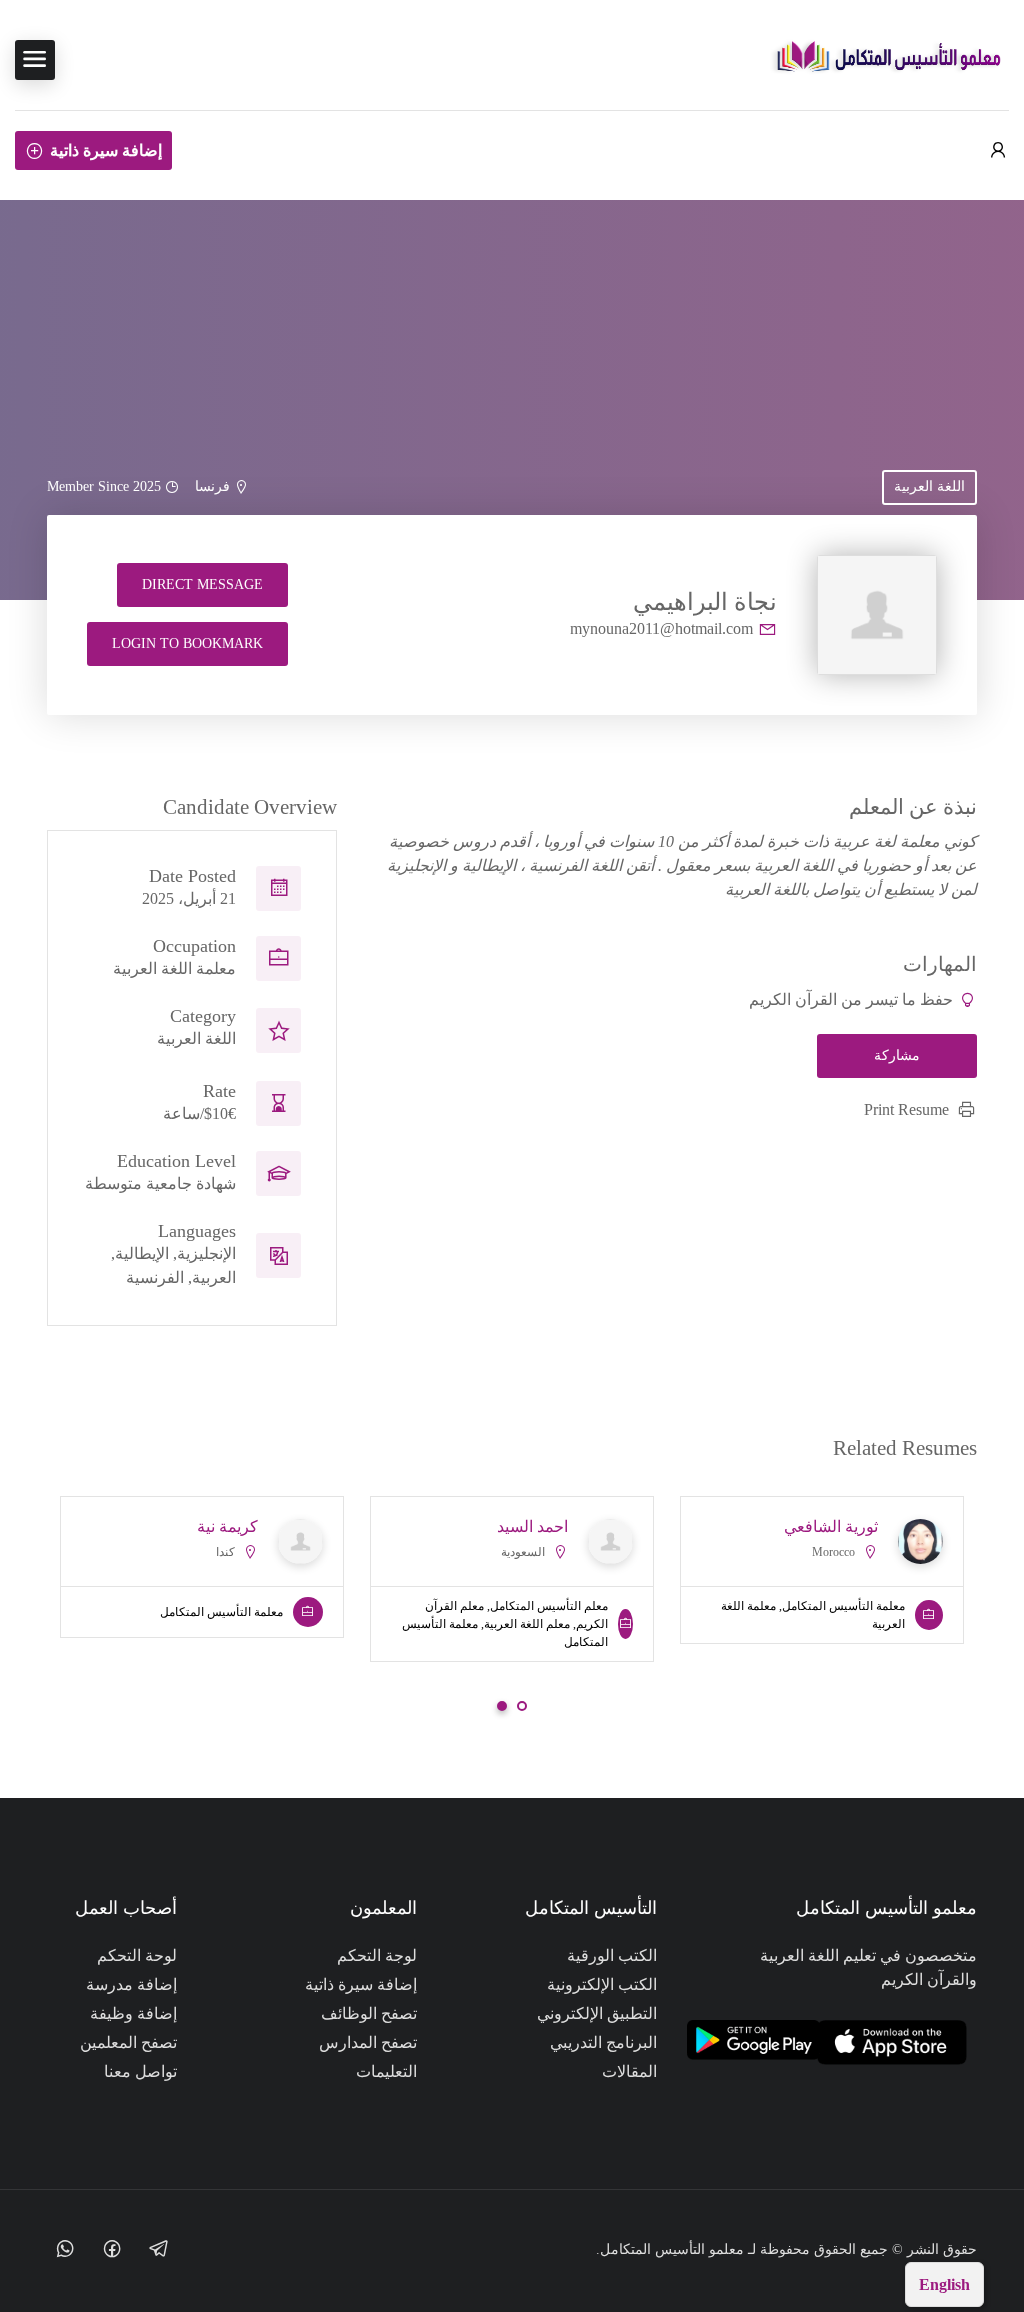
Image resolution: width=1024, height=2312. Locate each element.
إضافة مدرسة (131, 1984)
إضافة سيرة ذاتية (106, 150)
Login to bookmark (187, 643)
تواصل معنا (140, 2071)
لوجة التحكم (377, 1955)
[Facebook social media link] (111, 2247)
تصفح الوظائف (369, 2013)
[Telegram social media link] (158, 2247)
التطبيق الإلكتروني (597, 2013)
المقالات (629, 2071)
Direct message (202, 584)
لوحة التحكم (137, 1955)
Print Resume (906, 1109)
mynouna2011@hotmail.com (661, 628)
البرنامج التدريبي (603, 2042)
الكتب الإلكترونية (602, 1984)
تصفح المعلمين (128, 2042)
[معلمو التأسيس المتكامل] (889, 58)
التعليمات (386, 2071)
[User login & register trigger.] (998, 150)
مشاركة (897, 1055)
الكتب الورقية (612, 1955)
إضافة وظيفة (133, 2013)
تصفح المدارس (368, 2042)
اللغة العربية (929, 486)
